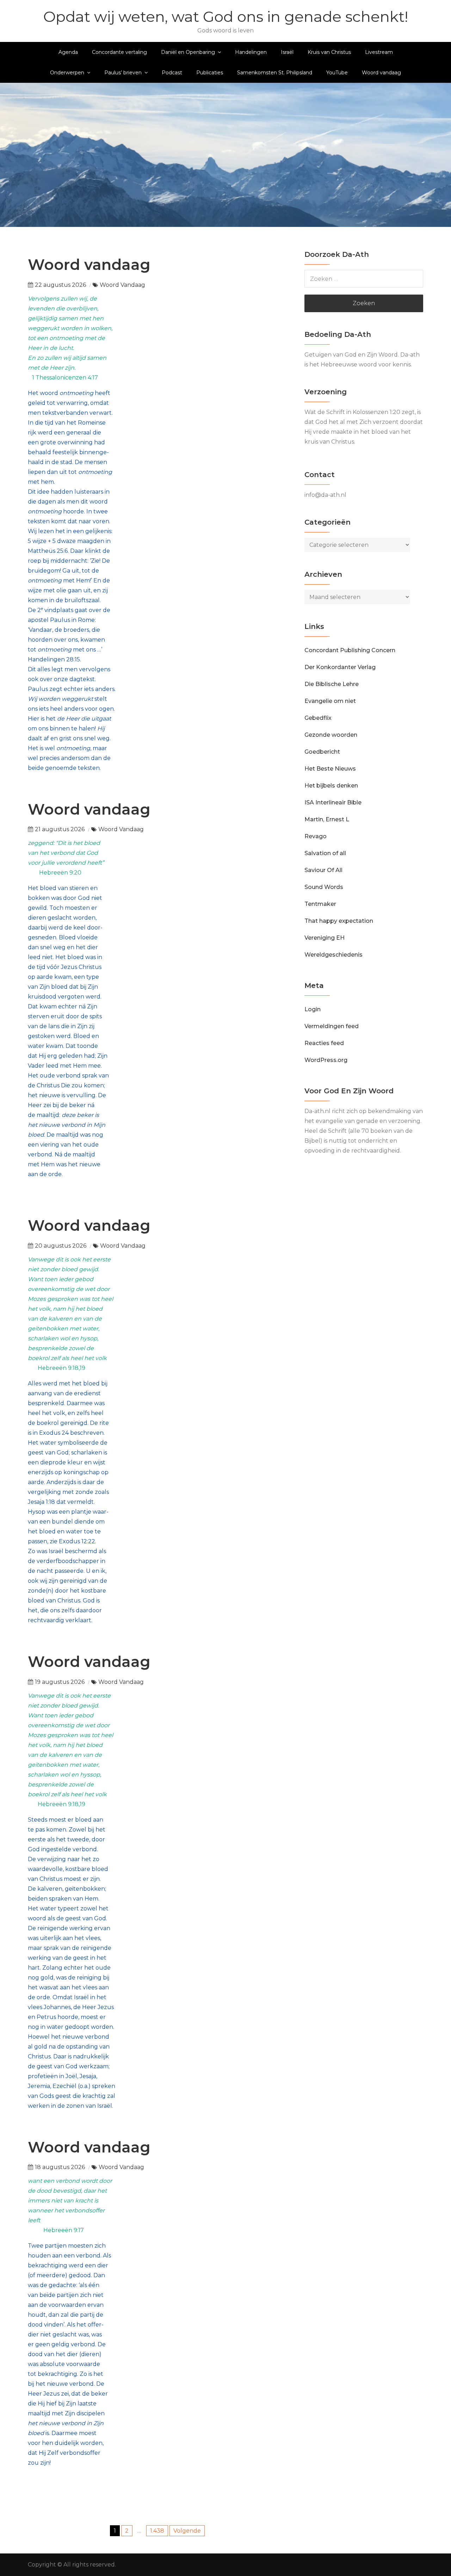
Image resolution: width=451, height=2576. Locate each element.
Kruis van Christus (329, 52)
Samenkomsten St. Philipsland (275, 73)
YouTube (337, 73)
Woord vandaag (381, 73)
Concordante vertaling (119, 52)
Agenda (68, 52)
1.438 (157, 2531)
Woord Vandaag (122, 285)
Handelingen (251, 52)
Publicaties (210, 73)
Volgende (187, 2531)
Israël (287, 52)
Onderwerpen (67, 73)
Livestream (379, 52)
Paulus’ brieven (123, 73)
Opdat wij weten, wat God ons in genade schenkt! (226, 17)
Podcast (172, 73)
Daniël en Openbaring (188, 52)
